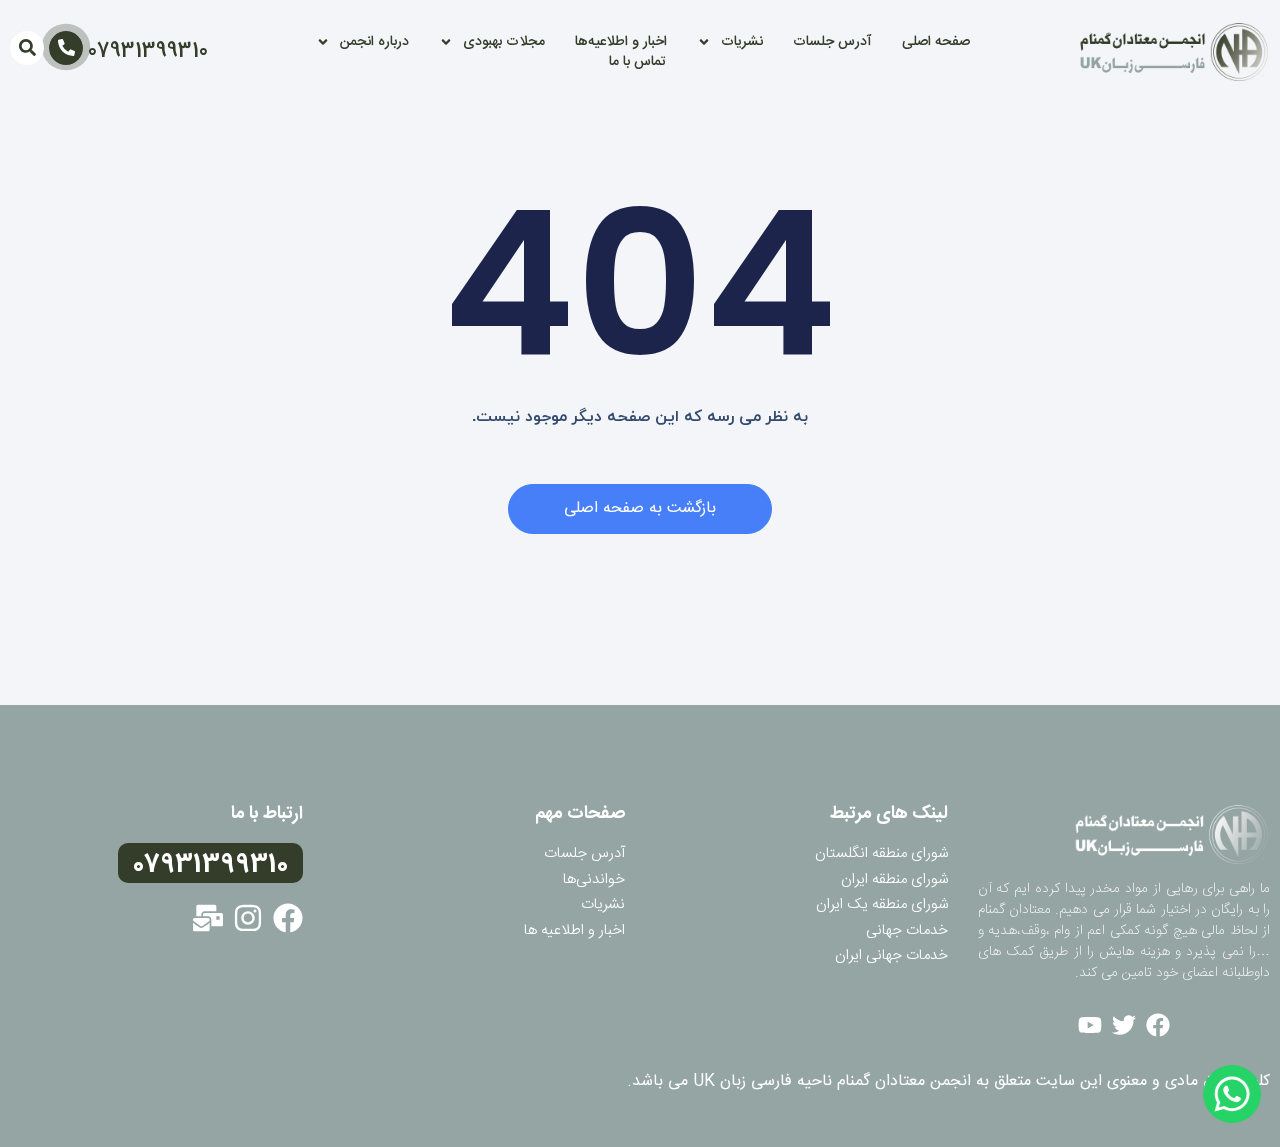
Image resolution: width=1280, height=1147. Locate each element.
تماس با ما (637, 62)
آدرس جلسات (832, 42)
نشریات (742, 42)
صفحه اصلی (936, 42)
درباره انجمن (374, 42)
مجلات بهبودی (504, 42)
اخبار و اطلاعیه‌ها (621, 42)
